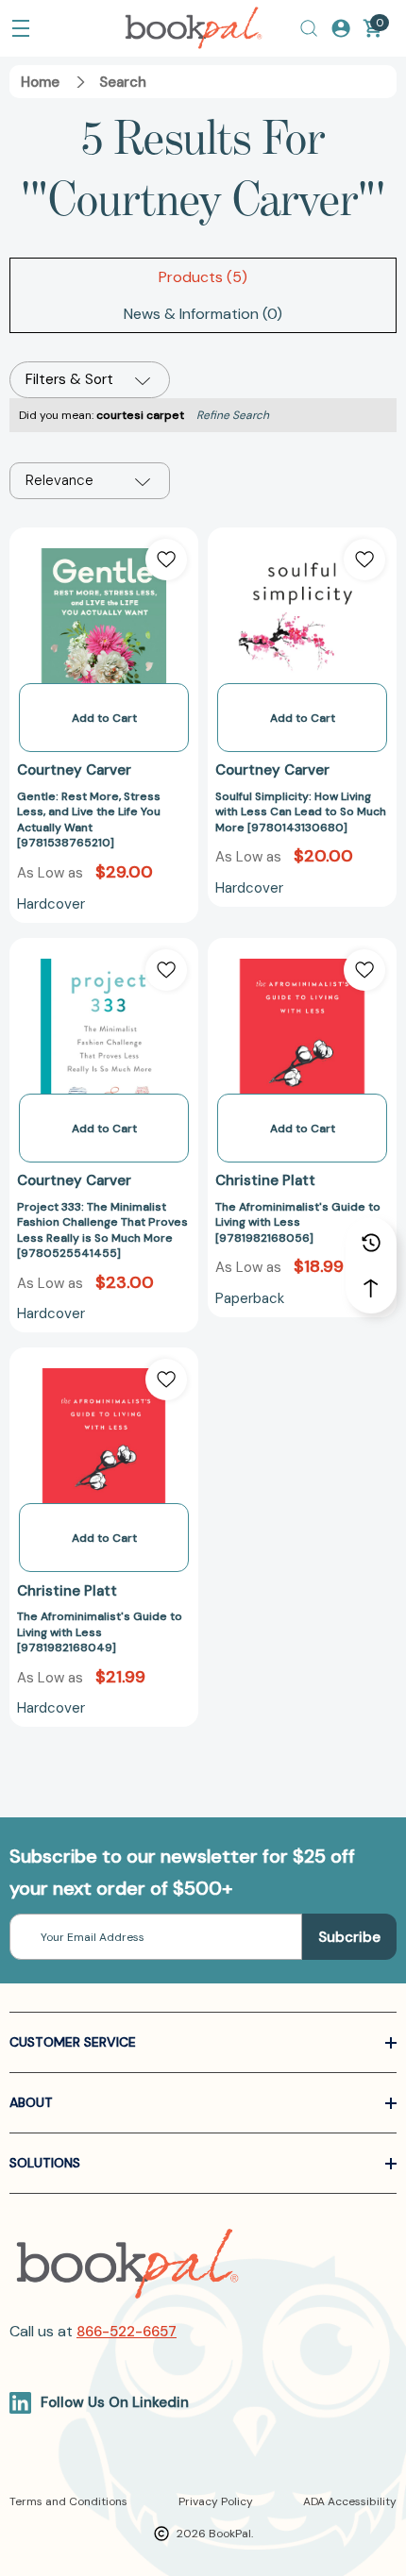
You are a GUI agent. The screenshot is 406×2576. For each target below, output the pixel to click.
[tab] (203, 277)
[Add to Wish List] (166, 560)
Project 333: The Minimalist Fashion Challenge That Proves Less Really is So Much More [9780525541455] (102, 1230)
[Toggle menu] (21, 28)
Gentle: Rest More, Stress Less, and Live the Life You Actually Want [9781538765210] (89, 820)
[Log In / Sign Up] (341, 28)
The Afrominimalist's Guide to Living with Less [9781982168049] (100, 1632)
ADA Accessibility (350, 2501)
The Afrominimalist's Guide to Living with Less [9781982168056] (298, 1222)
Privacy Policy (216, 2501)
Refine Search (233, 415)
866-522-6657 (127, 2332)
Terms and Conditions (68, 2501)
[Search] (309, 28)
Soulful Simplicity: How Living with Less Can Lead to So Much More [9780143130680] (301, 812)
